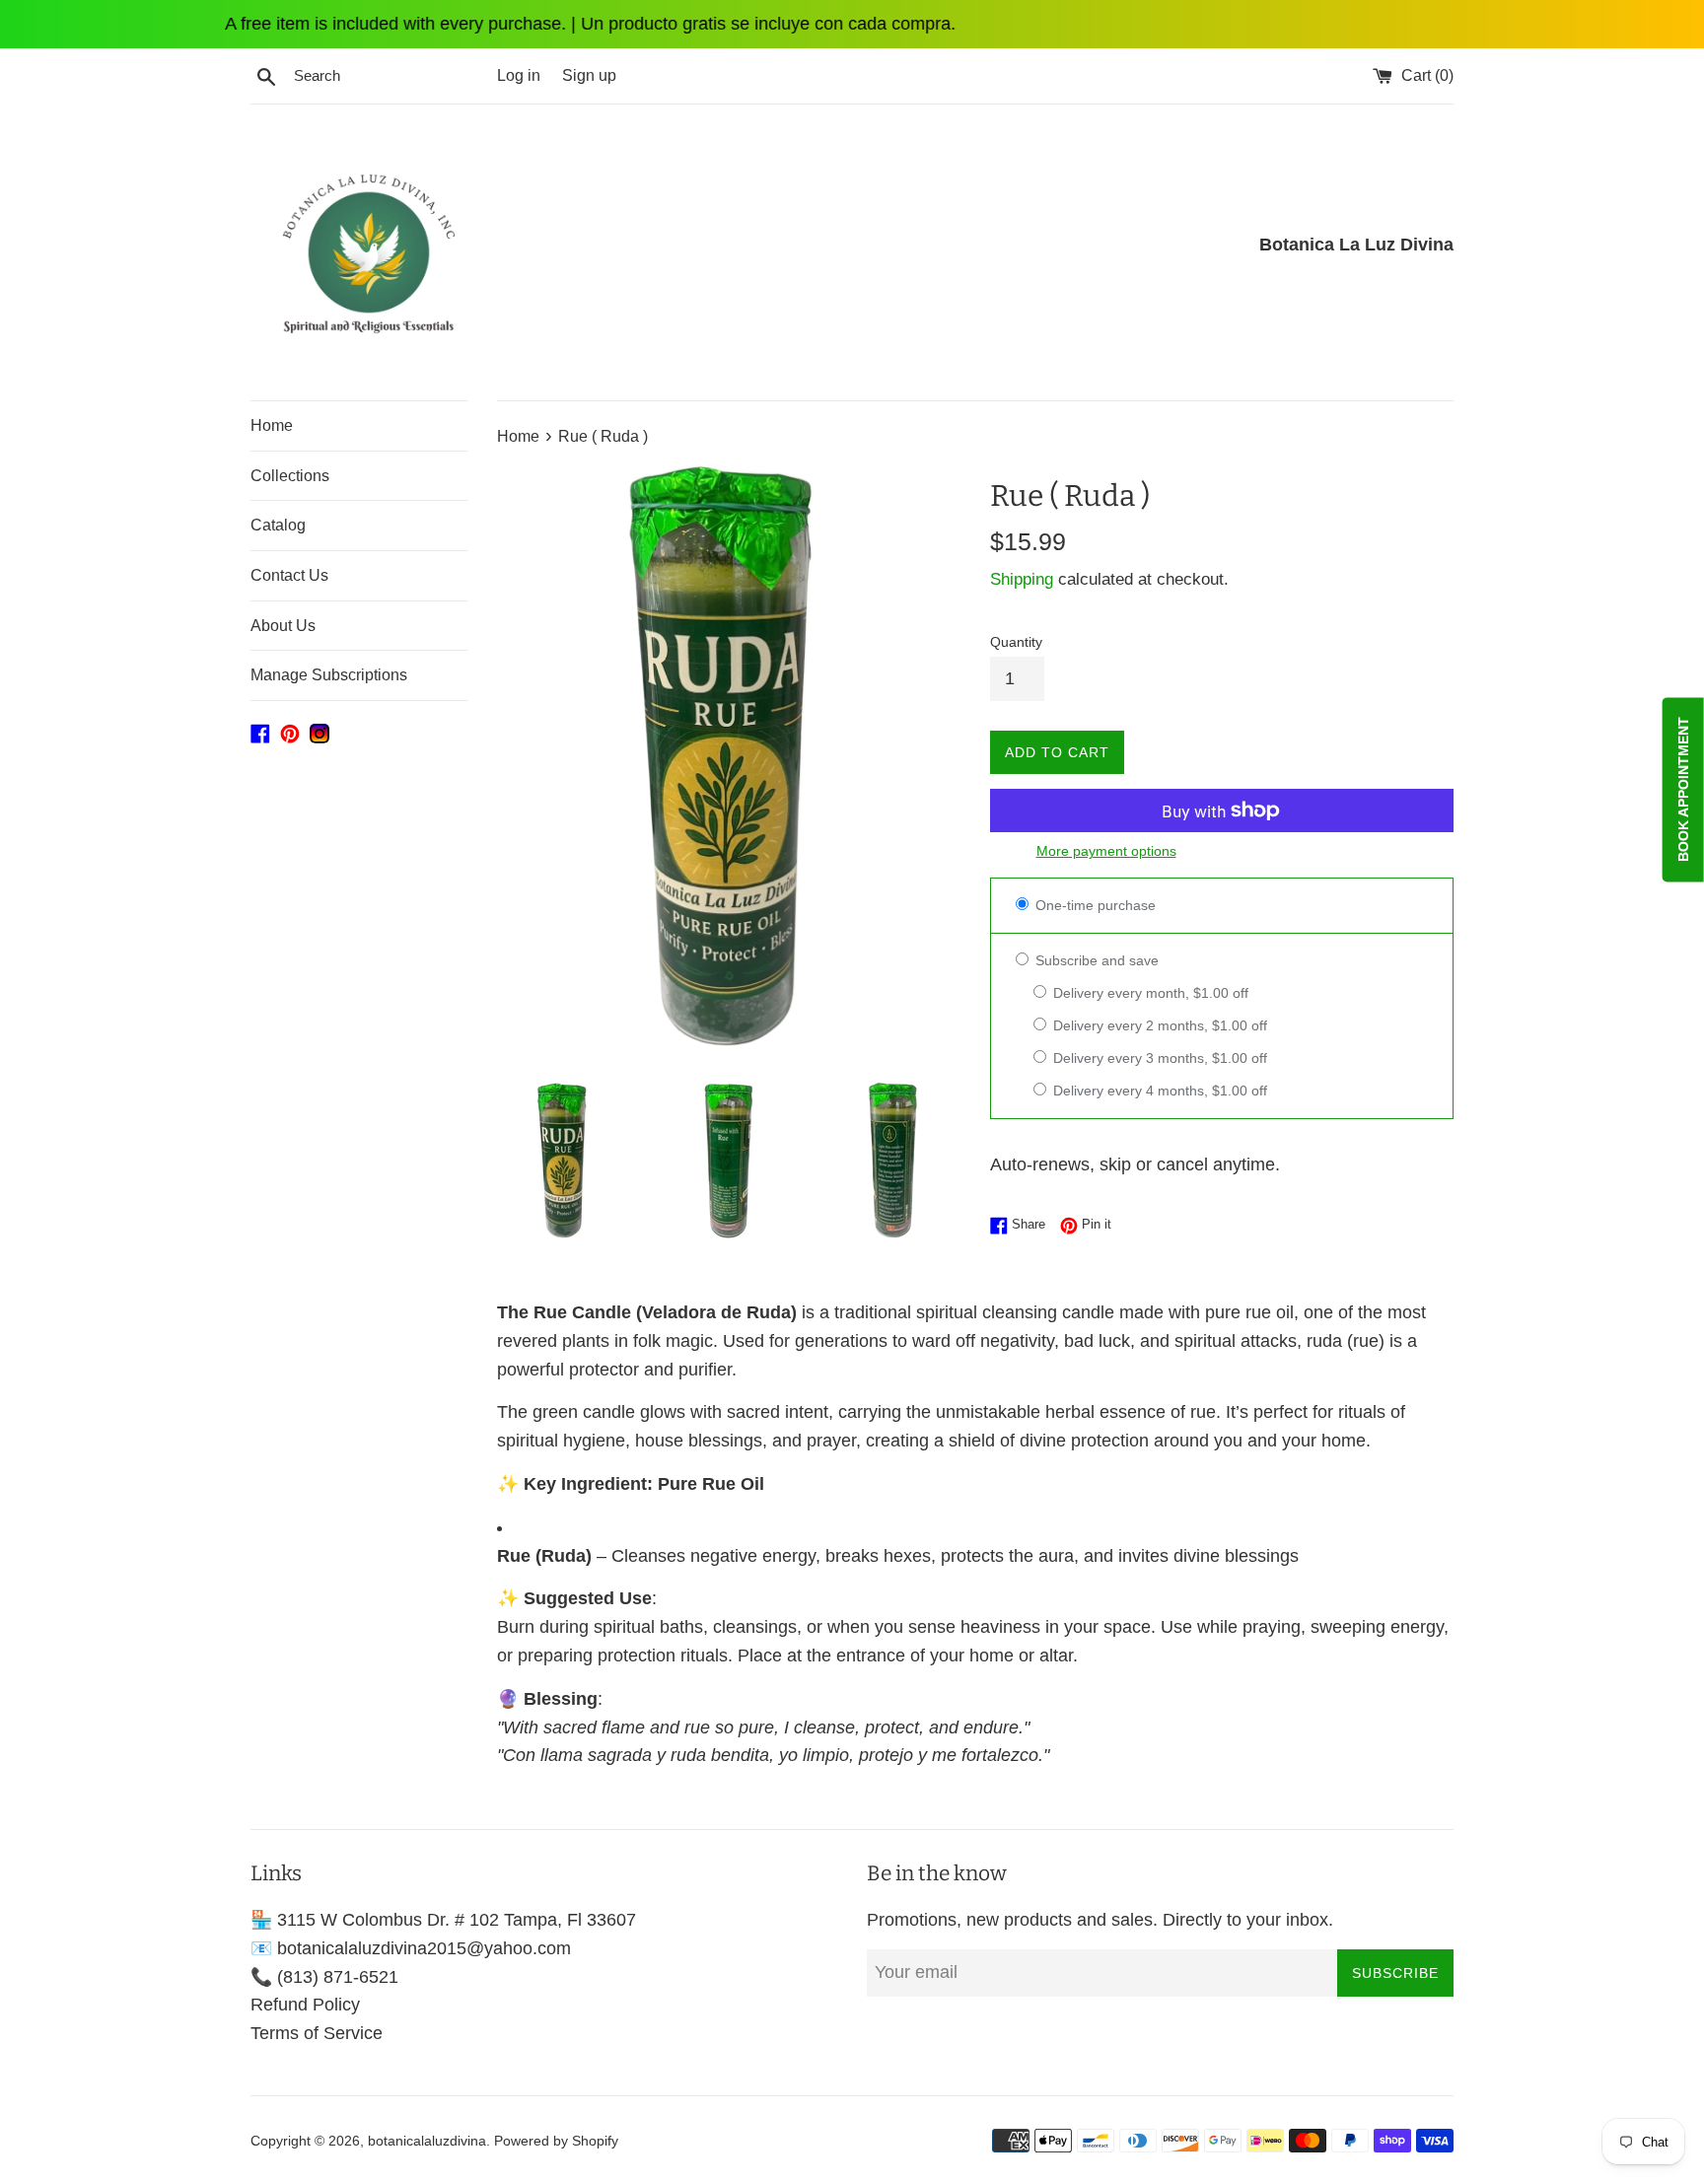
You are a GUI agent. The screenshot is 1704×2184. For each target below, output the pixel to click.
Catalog (278, 525)
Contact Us (289, 575)
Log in (519, 75)
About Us (283, 626)
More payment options (1106, 851)
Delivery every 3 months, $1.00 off (1158, 1058)
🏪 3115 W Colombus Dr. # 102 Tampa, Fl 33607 (443, 1920)
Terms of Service (317, 2033)
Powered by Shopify (556, 2141)
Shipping (1022, 579)
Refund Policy (305, 2005)
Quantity (1016, 642)
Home (272, 425)
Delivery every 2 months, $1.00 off (1158, 1025)
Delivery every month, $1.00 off (1149, 993)
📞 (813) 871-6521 (324, 1977)
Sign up (589, 75)
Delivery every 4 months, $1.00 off (1158, 1091)
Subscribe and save (1095, 960)
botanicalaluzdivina (427, 2141)
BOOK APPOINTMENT (1683, 789)
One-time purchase (1094, 905)
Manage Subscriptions (329, 675)
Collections (290, 476)
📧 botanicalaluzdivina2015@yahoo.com (411, 1948)
